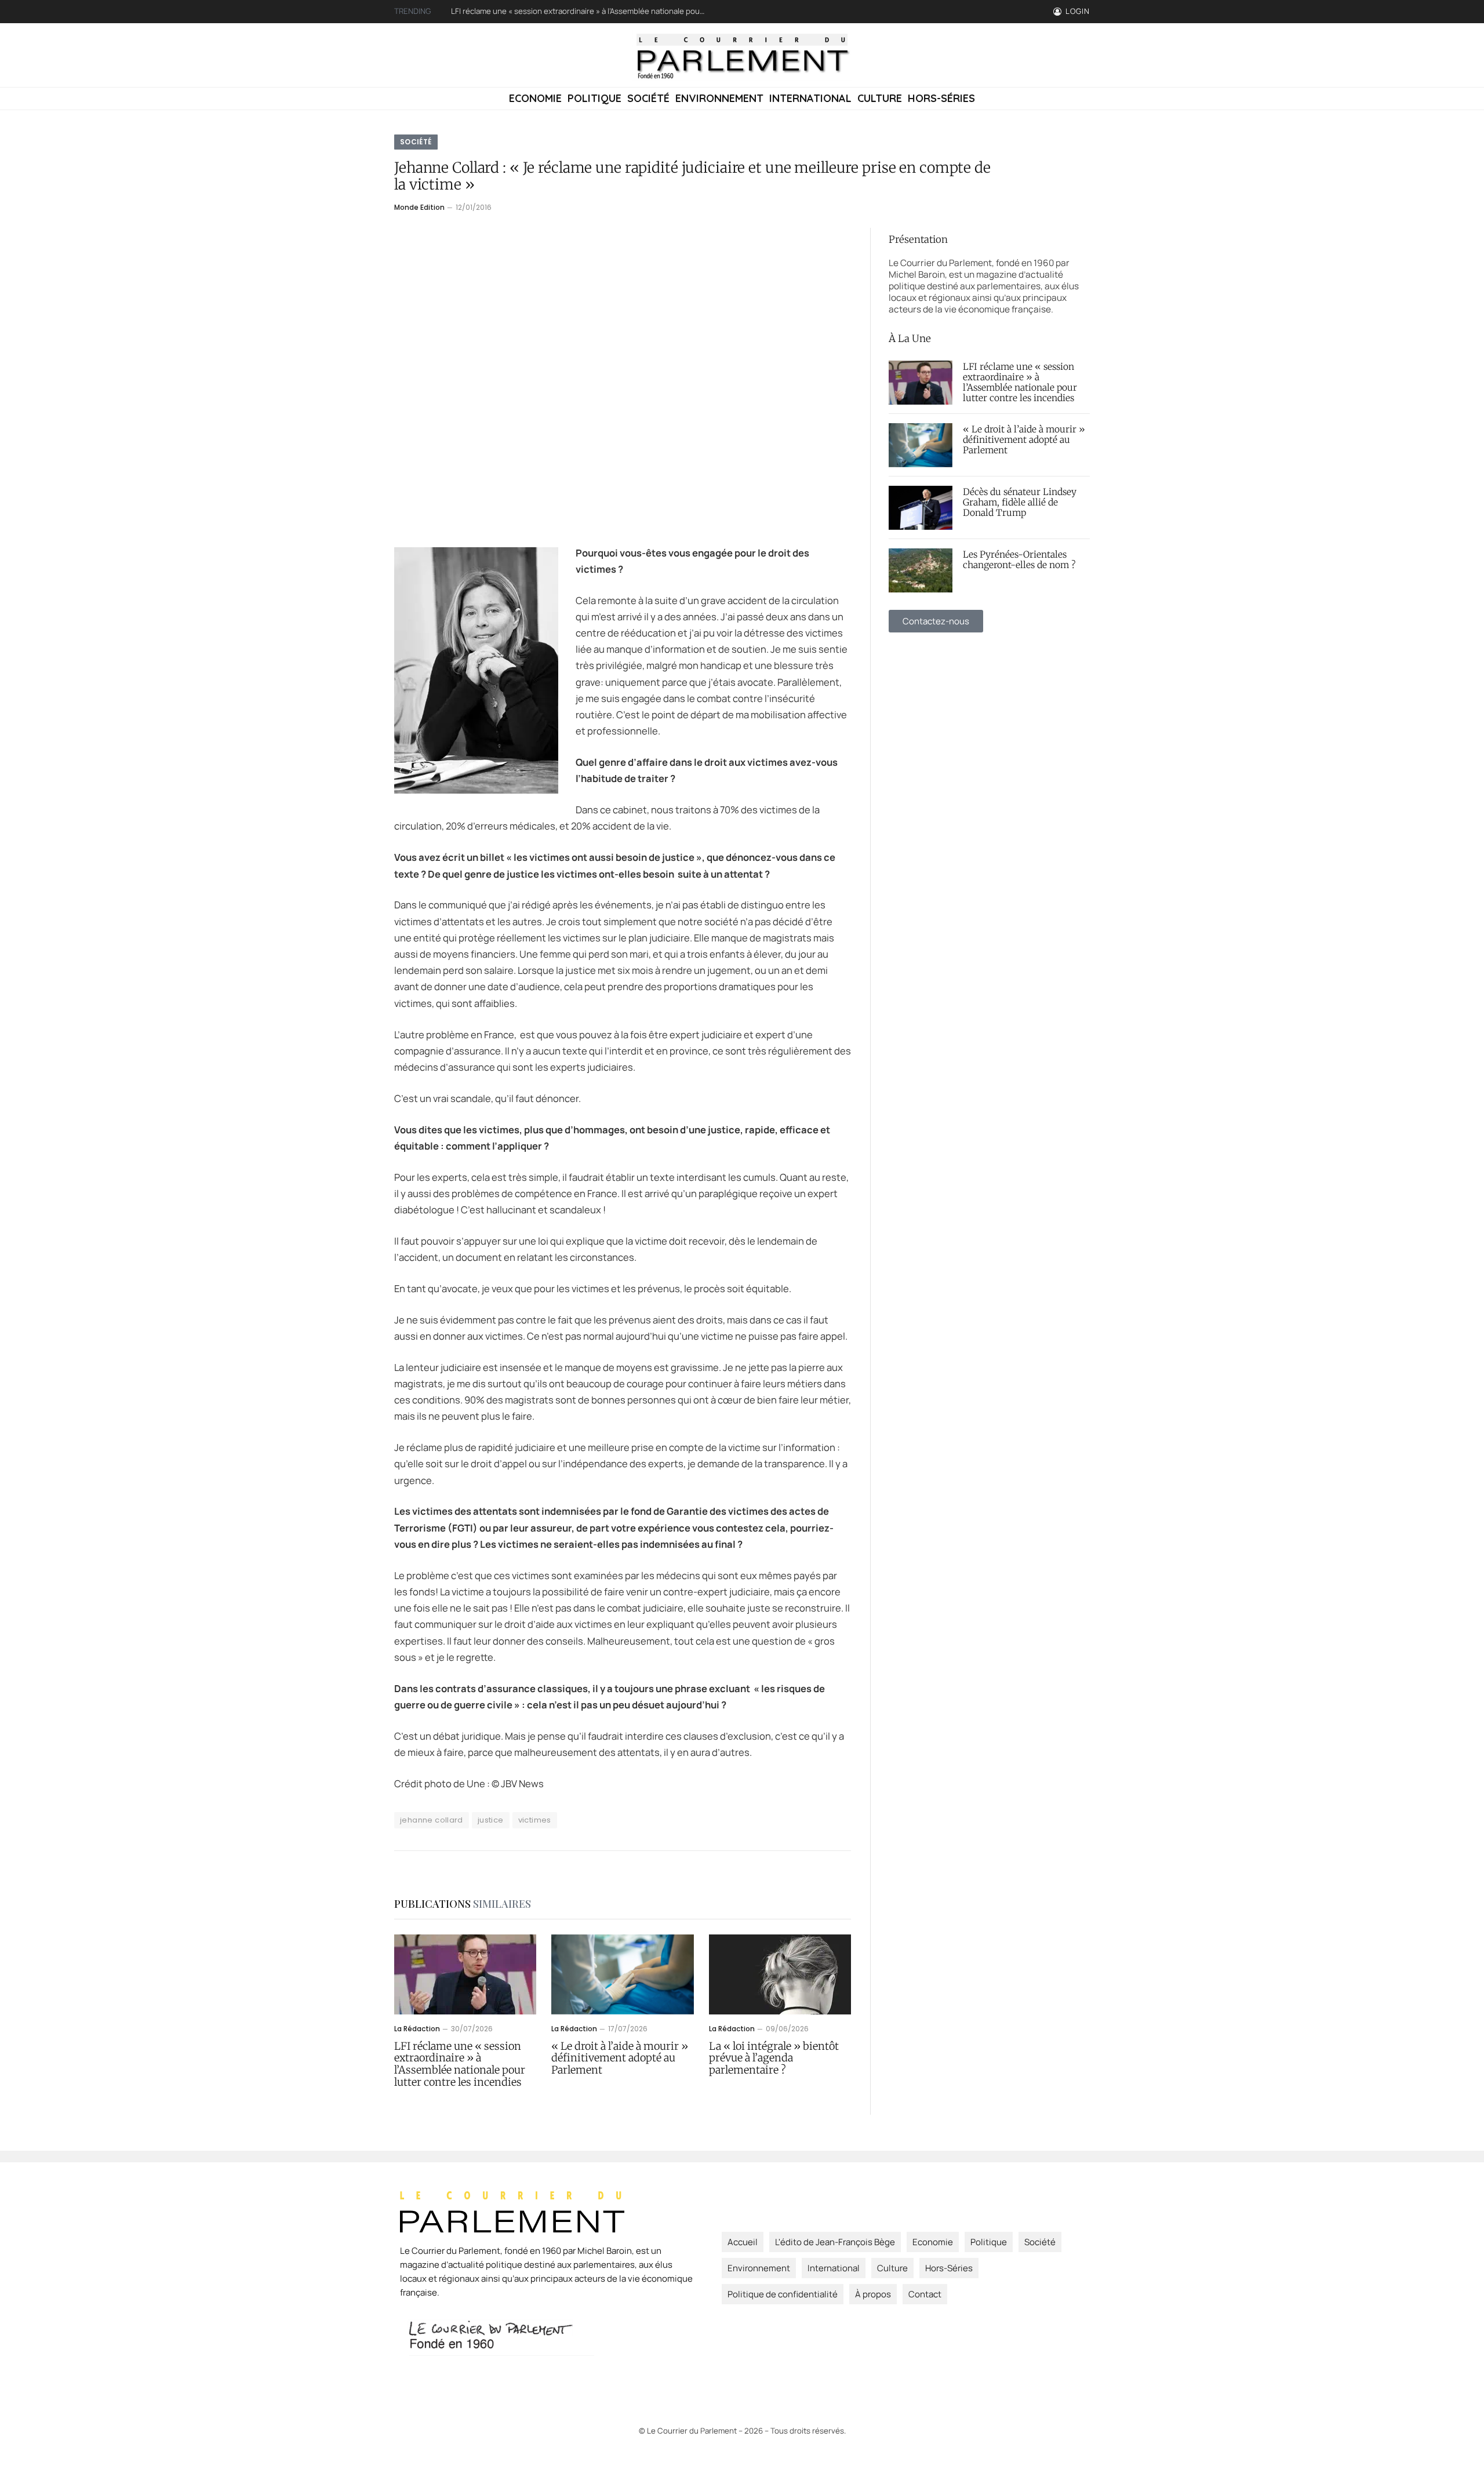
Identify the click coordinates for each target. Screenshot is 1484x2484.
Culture (880, 98)
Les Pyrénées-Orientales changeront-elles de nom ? (1019, 560)
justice (491, 1820)
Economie (535, 98)
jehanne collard (432, 1820)
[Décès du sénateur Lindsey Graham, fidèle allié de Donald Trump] (921, 508)
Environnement (719, 98)
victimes (535, 1820)
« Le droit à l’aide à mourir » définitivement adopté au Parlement (564, 11)
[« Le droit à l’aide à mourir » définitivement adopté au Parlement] (622, 1974)
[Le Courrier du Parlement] (742, 55)
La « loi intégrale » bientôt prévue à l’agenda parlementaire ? (774, 2059)
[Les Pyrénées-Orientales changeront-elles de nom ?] (921, 570)
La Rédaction (417, 2029)
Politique (594, 98)
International (810, 98)
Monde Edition (419, 207)
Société (648, 98)
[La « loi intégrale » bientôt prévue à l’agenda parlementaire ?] (780, 1974)
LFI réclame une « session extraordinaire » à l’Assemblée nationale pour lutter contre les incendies (460, 2065)
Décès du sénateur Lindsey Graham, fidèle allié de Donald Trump (1020, 503)
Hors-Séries (941, 98)
